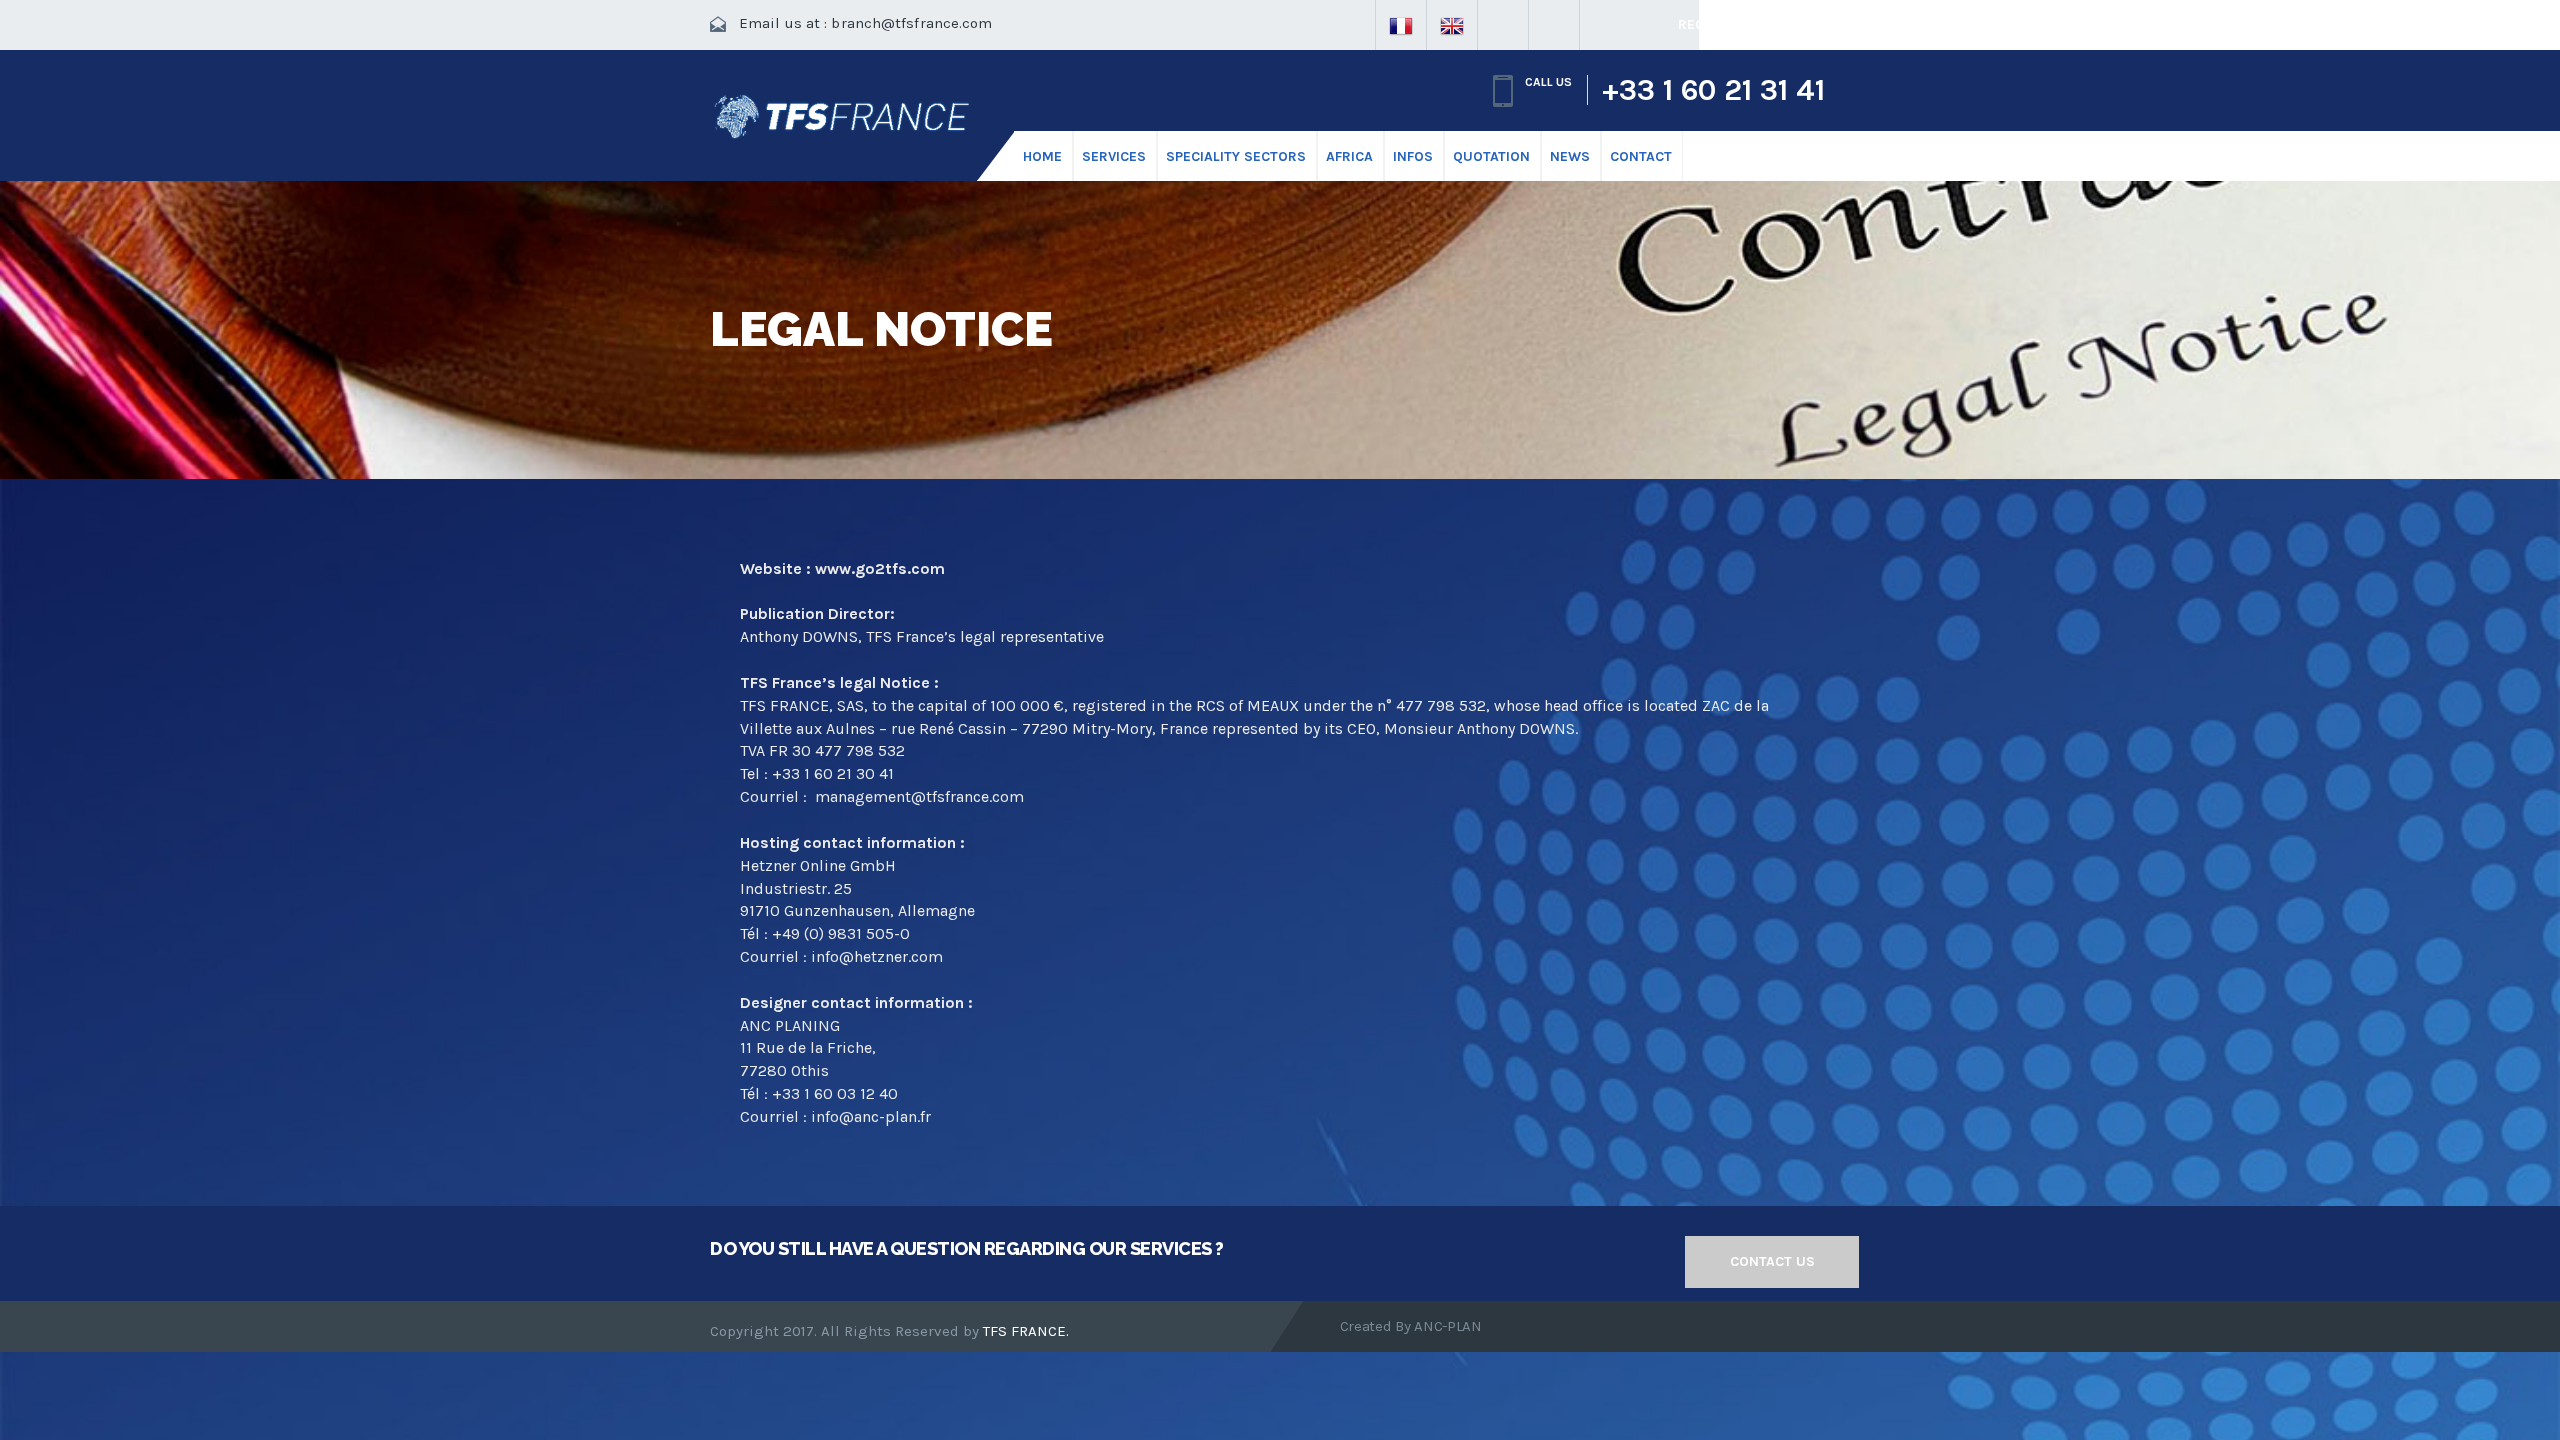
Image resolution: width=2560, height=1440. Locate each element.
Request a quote (1740, 24)
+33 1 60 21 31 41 (1713, 90)
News (1570, 156)
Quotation (1491, 156)
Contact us (1772, 1261)
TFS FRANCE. (1026, 1331)
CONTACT (1641, 156)
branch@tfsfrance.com (911, 23)
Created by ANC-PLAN (1411, 1326)
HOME (1042, 156)
